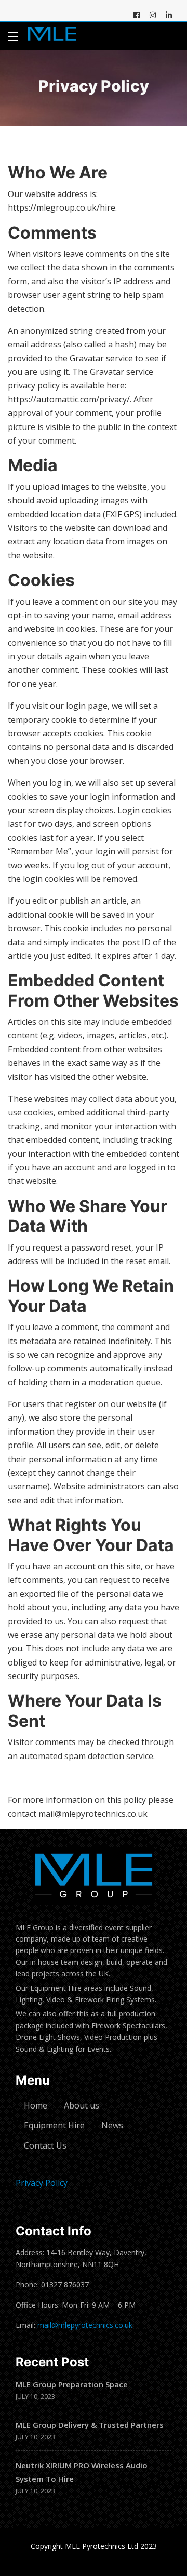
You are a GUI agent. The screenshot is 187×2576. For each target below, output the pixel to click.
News (112, 2125)
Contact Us (45, 2145)
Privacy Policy (42, 2183)
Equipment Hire (54, 2125)
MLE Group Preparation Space (72, 2384)
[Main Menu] (13, 36)
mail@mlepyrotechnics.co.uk (85, 2325)
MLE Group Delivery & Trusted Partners (90, 2425)
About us (82, 2105)
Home (36, 2105)
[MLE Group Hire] (52, 36)
